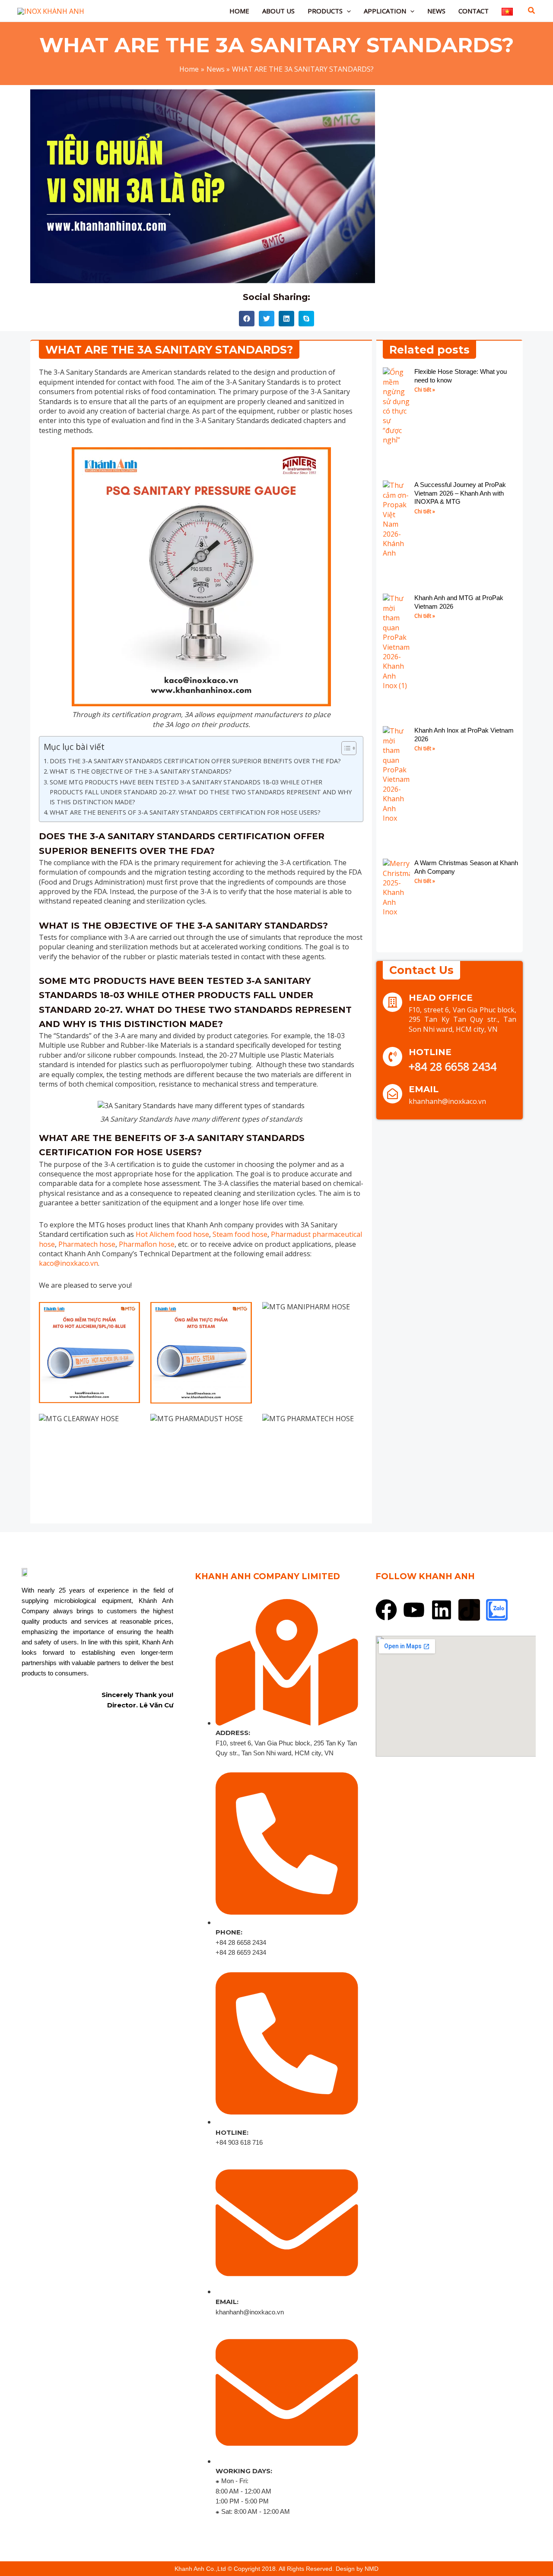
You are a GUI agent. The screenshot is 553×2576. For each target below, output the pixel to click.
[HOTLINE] (393, 1057)
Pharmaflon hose (147, 1244)
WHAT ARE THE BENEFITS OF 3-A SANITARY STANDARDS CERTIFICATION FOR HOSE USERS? (185, 812)
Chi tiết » (425, 390)
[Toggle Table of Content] (345, 748)
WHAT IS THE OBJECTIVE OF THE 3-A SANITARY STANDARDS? (141, 771)
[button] (347, 11)
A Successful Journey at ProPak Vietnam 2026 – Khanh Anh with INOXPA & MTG (460, 493)
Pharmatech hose (87, 1244)
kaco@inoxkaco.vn (68, 1263)
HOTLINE (430, 1052)
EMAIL (424, 1089)
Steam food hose (239, 1234)
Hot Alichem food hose (172, 1234)
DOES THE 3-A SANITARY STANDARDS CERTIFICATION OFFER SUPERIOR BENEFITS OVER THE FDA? (195, 761)
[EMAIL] (393, 1094)
